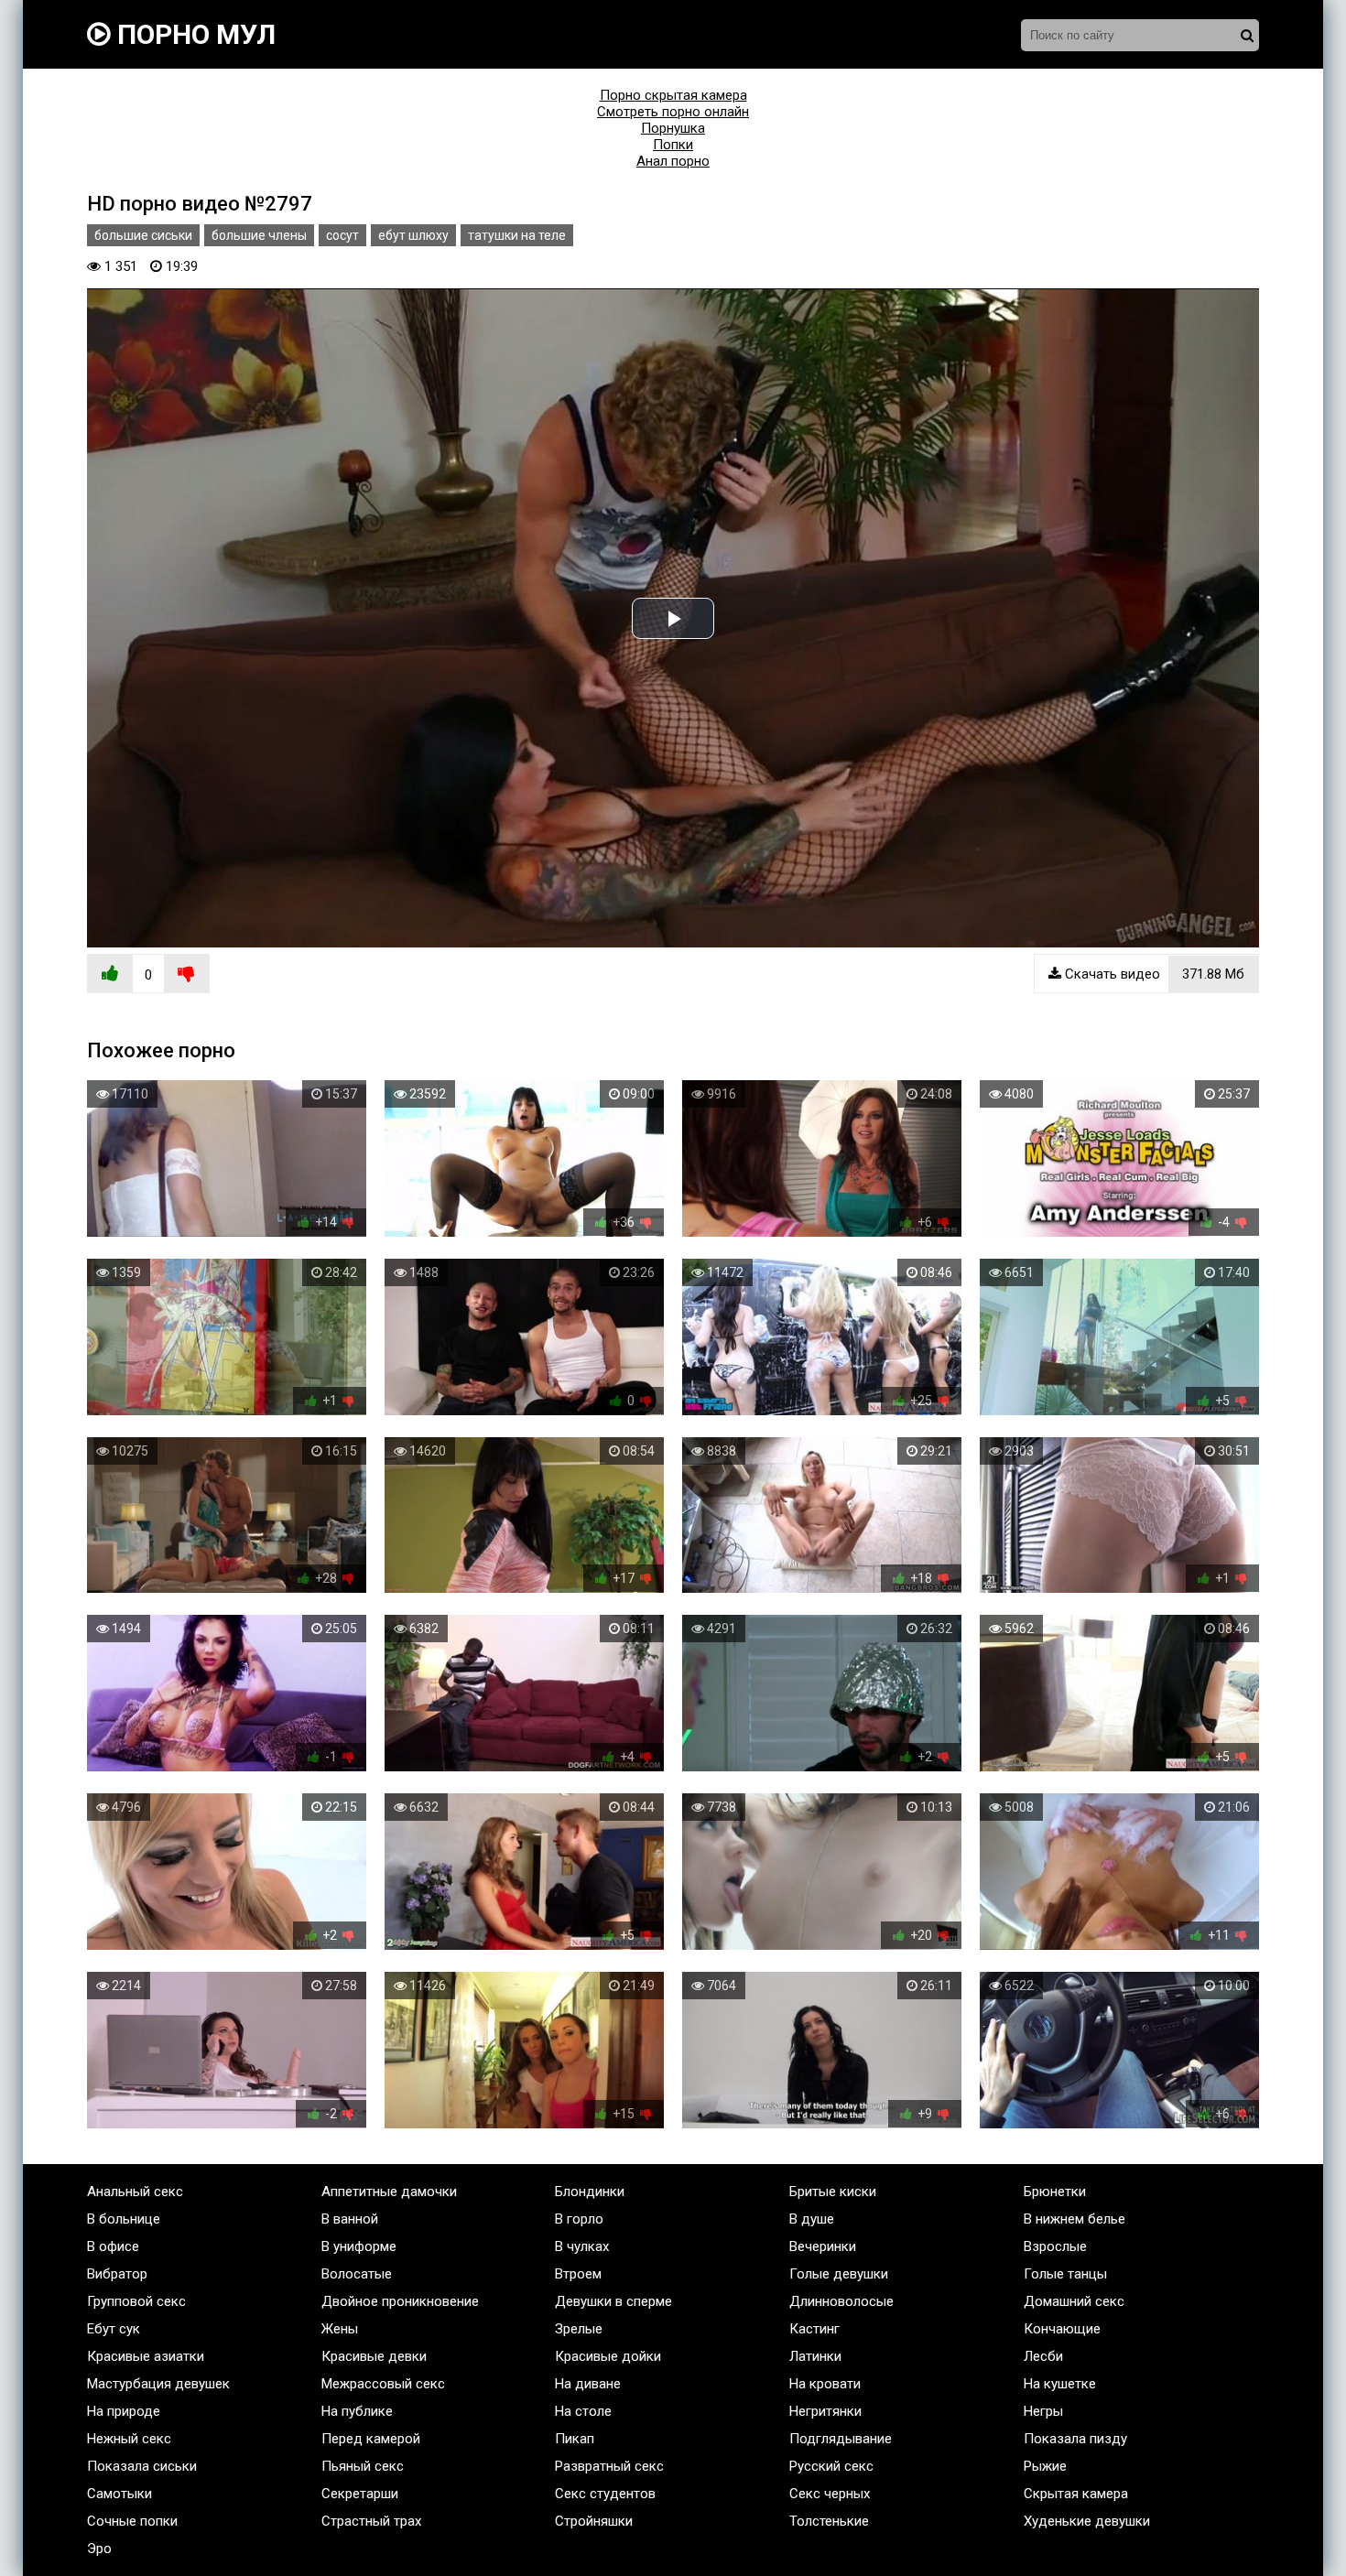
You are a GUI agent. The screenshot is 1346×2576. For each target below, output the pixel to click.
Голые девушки (839, 2274)
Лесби (1043, 2356)
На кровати (825, 2384)
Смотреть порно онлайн (673, 112)
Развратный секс (609, 2466)
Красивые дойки (608, 2356)
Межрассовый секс (383, 2384)
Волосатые (357, 2274)
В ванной (350, 2219)
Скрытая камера (1076, 2494)
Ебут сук (114, 2329)
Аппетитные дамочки (389, 2192)
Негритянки (825, 2411)
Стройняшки (594, 2521)
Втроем (578, 2274)
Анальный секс (135, 2192)
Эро (99, 2549)
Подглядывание (841, 2439)
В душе (812, 2219)
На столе (583, 2411)
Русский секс (831, 2466)
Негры (1043, 2411)
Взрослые (1055, 2246)
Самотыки (119, 2494)
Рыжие (1045, 2466)
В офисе (113, 2246)
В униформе (359, 2246)
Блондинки (590, 2192)
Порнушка (673, 128)
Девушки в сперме (613, 2301)
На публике (357, 2411)
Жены (340, 2329)
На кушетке (1060, 2384)
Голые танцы (1065, 2274)
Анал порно (673, 161)
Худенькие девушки (1087, 2521)
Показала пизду (1075, 2439)
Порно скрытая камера (673, 95)
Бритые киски (833, 2192)
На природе (124, 2411)
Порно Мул (193, 34)
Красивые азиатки (146, 2356)
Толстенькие (829, 2521)
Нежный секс (129, 2439)
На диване (588, 2384)
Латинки (815, 2356)
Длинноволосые (841, 2301)
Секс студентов (605, 2494)
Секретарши (360, 2494)
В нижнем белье (1075, 2219)
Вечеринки (823, 2246)
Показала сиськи (142, 2466)
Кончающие (1062, 2329)
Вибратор (117, 2274)
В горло (579, 2219)
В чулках (582, 2246)
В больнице (124, 2219)
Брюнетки (1055, 2192)
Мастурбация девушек (158, 2384)
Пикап (575, 2439)
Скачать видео (1153, 974)
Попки (673, 145)
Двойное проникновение (400, 2301)
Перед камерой (371, 2439)
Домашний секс (1074, 2301)
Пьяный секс (363, 2466)
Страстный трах (371, 2521)
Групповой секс (136, 2301)
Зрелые (579, 2329)
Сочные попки (132, 2521)
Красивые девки (374, 2356)
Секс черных (830, 2494)
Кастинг (814, 2329)
